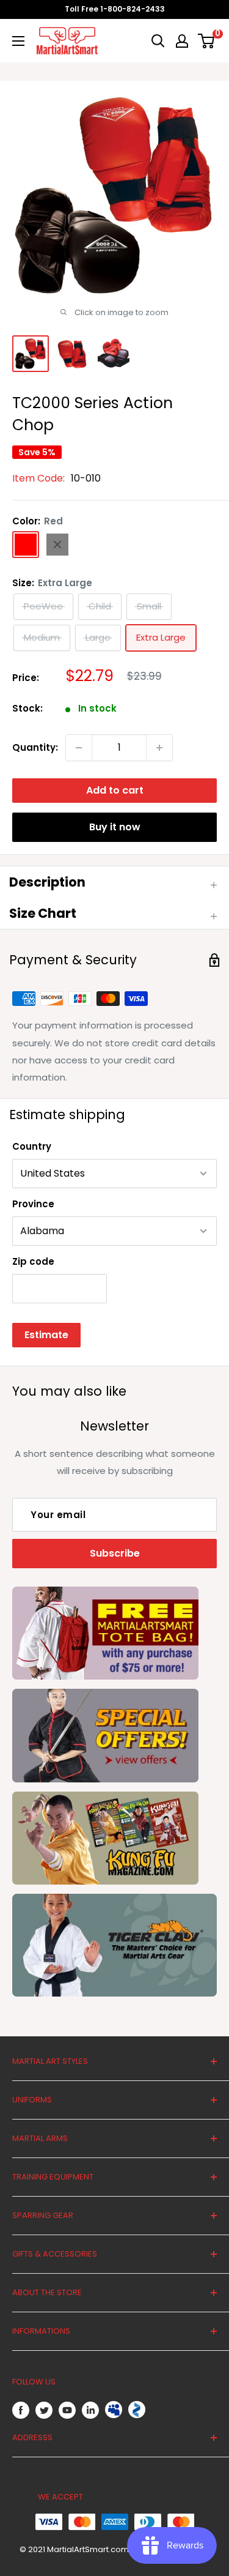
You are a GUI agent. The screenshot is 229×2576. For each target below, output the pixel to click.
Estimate (46, 1335)
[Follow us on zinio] (137, 2410)
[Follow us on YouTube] (67, 2410)
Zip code (33, 1261)
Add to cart (115, 790)
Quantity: (35, 747)
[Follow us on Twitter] (44, 2410)
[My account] (182, 41)
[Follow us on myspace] (114, 2410)
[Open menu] (18, 41)
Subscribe (115, 1553)
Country (32, 1146)
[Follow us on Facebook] (21, 2410)
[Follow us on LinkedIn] (90, 2410)
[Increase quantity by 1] (159, 748)
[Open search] (158, 41)
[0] (207, 41)
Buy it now (115, 827)
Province (33, 1204)
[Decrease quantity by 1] (79, 748)
